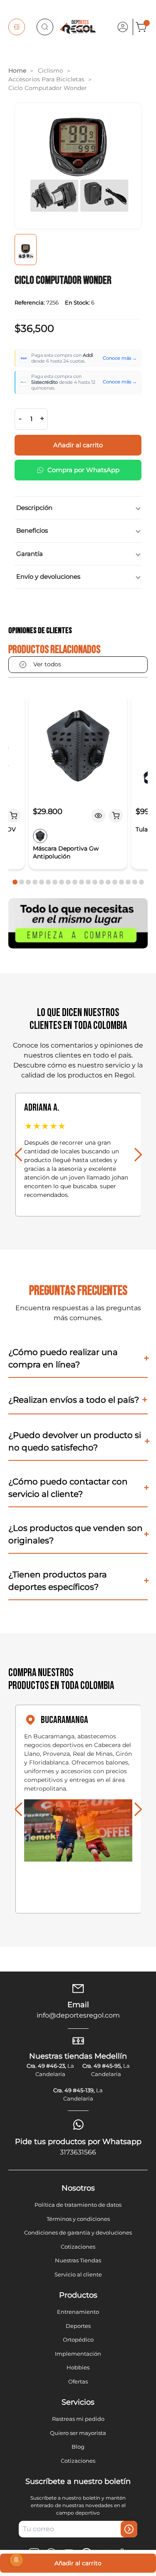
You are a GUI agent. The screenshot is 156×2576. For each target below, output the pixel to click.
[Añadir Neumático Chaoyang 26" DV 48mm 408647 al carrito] (13, 816)
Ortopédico (78, 2340)
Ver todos (47, 664)
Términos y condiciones (78, 2219)
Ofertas (78, 2381)
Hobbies (78, 2367)
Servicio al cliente (78, 2274)
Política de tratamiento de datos (78, 2205)
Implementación (78, 2354)
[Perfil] (123, 27)
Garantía (30, 554)
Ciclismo (51, 71)
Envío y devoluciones (48, 576)
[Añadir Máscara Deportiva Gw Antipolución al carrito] (116, 816)
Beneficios (32, 530)
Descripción (34, 508)
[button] (15, 882)
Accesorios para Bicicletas (46, 79)
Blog (78, 2447)
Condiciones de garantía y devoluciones (78, 2232)
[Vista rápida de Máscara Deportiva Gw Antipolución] (99, 816)
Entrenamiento (78, 2312)
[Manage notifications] (16, 2560)
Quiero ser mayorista (78, 2433)
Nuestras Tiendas (78, 2260)
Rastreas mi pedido (78, 2419)
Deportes (78, 2326)
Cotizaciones (78, 2247)
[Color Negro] (40, 836)
